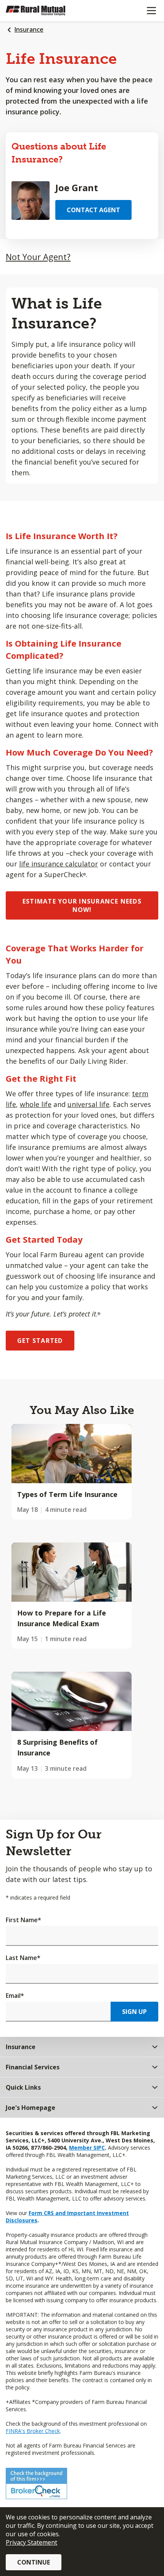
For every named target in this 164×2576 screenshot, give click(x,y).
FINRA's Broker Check (33, 2431)
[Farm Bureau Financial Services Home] (45, 11)
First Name (23, 1920)
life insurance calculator (59, 864)
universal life (88, 1104)
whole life (36, 1104)
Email (15, 1996)
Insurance (29, 29)
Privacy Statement (31, 2542)
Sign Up (134, 2012)
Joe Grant (77, 188)
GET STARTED (40, 1341)
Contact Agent (93, 210)
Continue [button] (34, 2562)
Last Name (23, 1958)
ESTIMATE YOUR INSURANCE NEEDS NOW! (82, 905)
